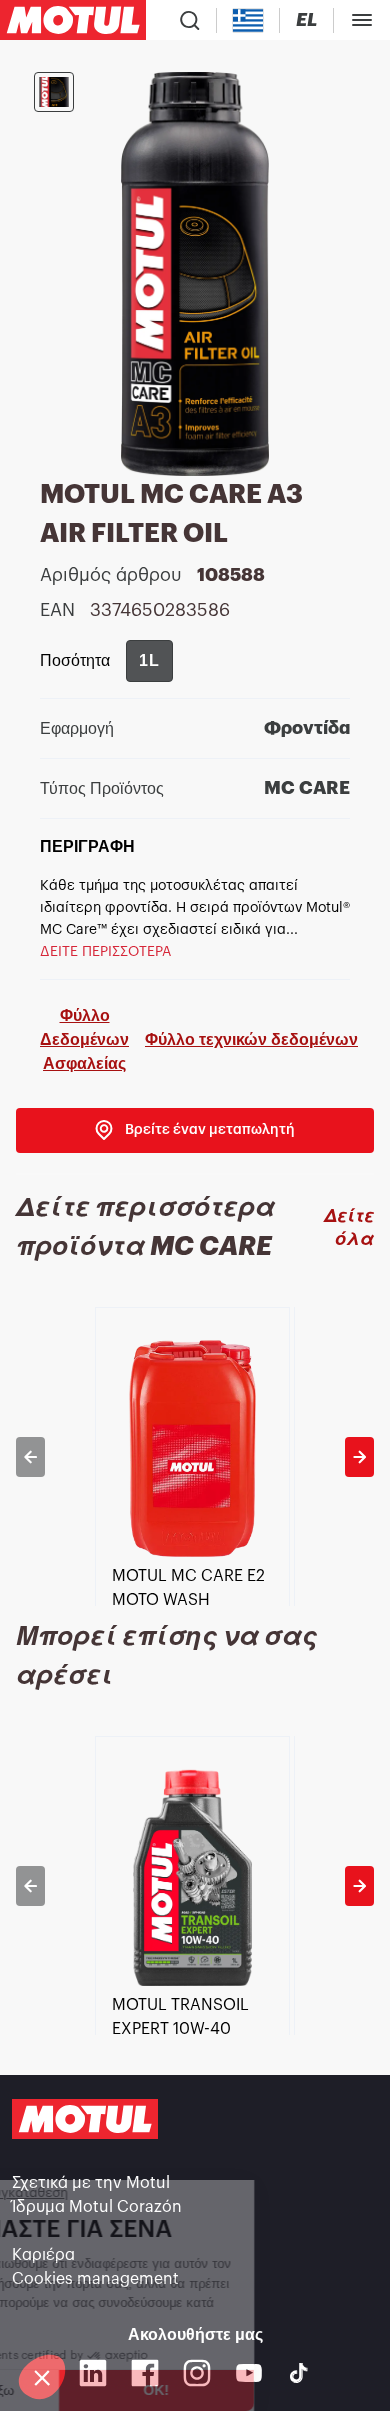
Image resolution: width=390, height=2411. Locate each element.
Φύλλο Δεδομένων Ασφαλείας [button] (84, 1039)
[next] (359, 1457)
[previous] (30, 1457)
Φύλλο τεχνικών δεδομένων (251, 1039)
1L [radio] (149, 660)
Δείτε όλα (349, 1227)
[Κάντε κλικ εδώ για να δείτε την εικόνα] (54, 92)
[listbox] (194, 1456)
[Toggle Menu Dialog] (362, 20)
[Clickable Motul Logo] (73, 20)
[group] (149, 661)
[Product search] (190, 20)
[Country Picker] (248, 20)
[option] (194, 1456)
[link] (195, 1130)
